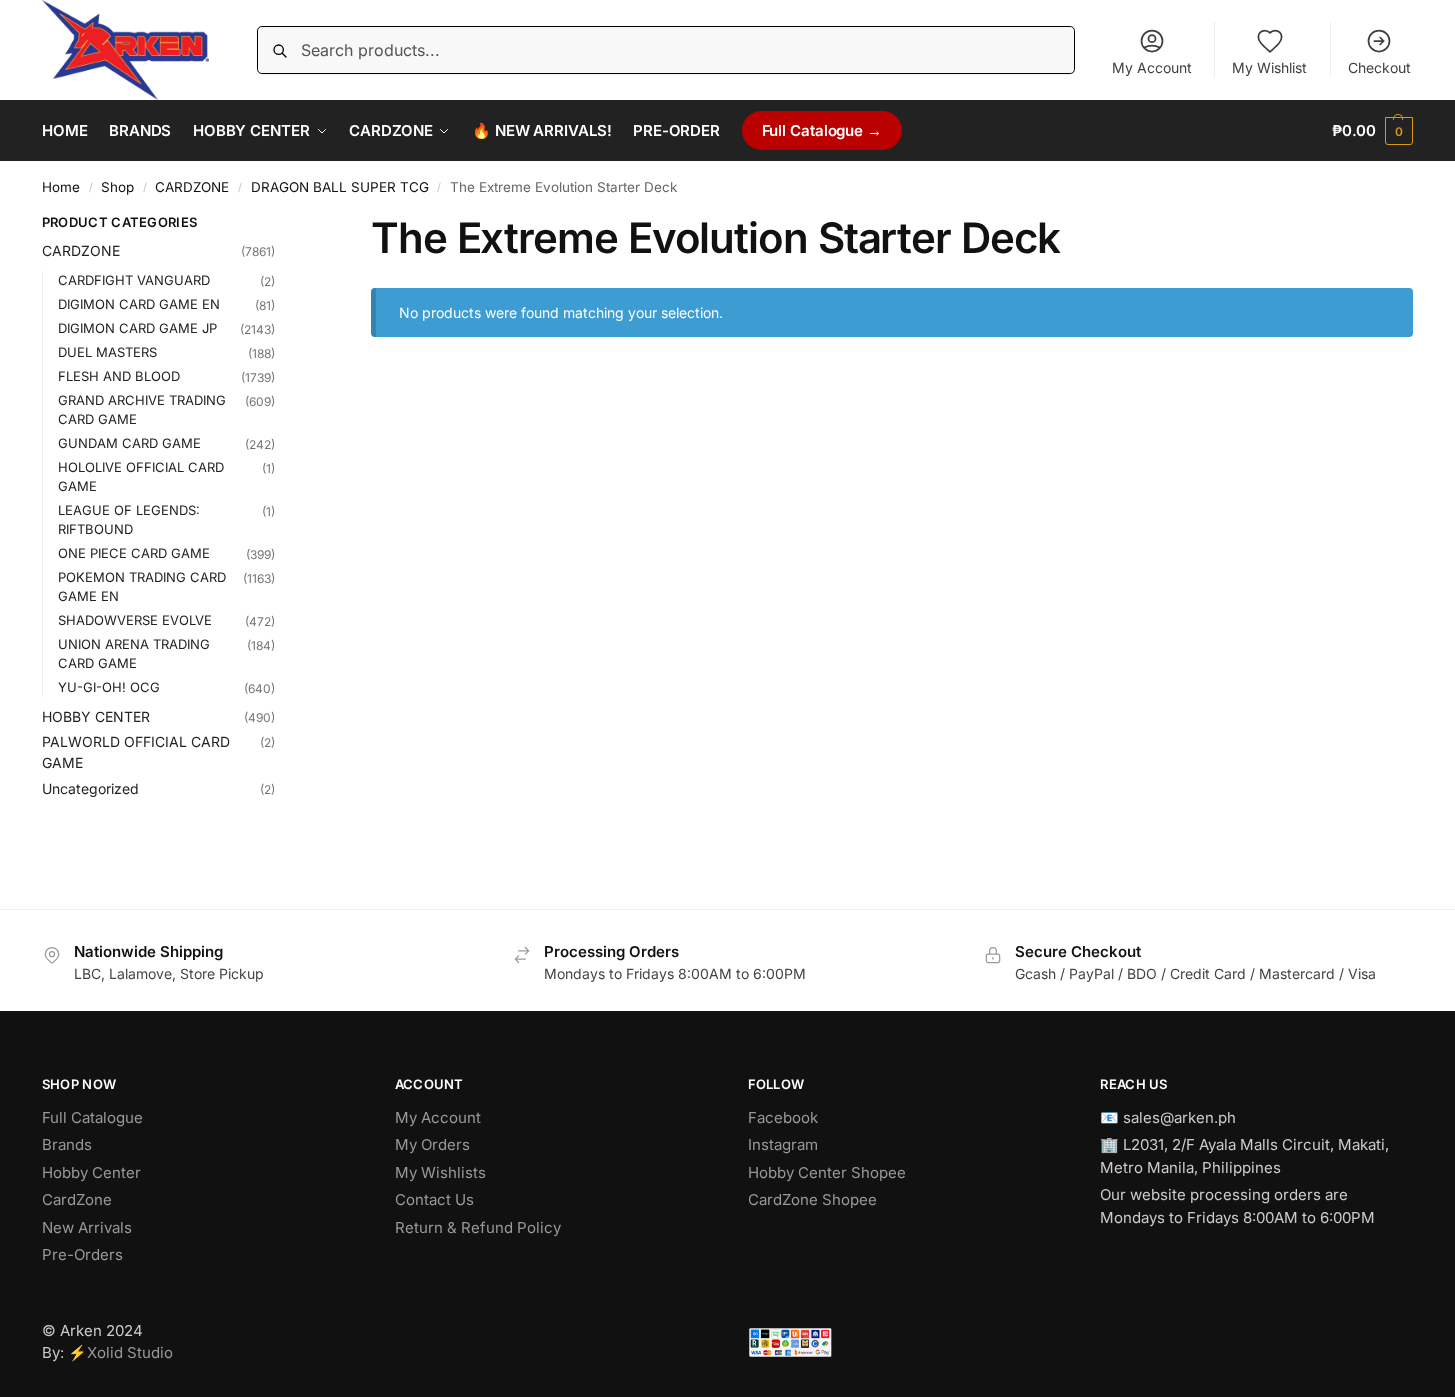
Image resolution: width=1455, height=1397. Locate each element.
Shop (117, 187)
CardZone (77, 1199)
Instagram (783, 1144)
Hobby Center (91, 1172)
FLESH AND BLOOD (119, 376)
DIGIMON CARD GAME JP (137, 328)
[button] (1372, 131)
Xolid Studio (130, 1352)
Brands (67, 1144)
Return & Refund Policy (478, 1227)
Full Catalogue (92, 1117)
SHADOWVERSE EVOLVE (135, 620)
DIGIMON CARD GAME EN (139, 304)
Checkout (1379, 67)
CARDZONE (192, 187)
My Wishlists (440, 1172)
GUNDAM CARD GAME (129, 443)
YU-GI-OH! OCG (109, 687)
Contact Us (434, 1199)
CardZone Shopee (812, 1199)
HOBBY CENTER (96, 716)
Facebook (783, 1117)
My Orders (432, 1144)
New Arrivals (87, 1227)
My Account (1152, 67)
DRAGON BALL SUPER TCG (340, 187)
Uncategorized (90, 788)
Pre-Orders (82, 1254)
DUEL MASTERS (107, 352)
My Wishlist (1269, 67)
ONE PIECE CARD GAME (134, 553)
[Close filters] (281, 225)
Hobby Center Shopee (827, 1172)
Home (61, 187)
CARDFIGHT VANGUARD (134, 280)
